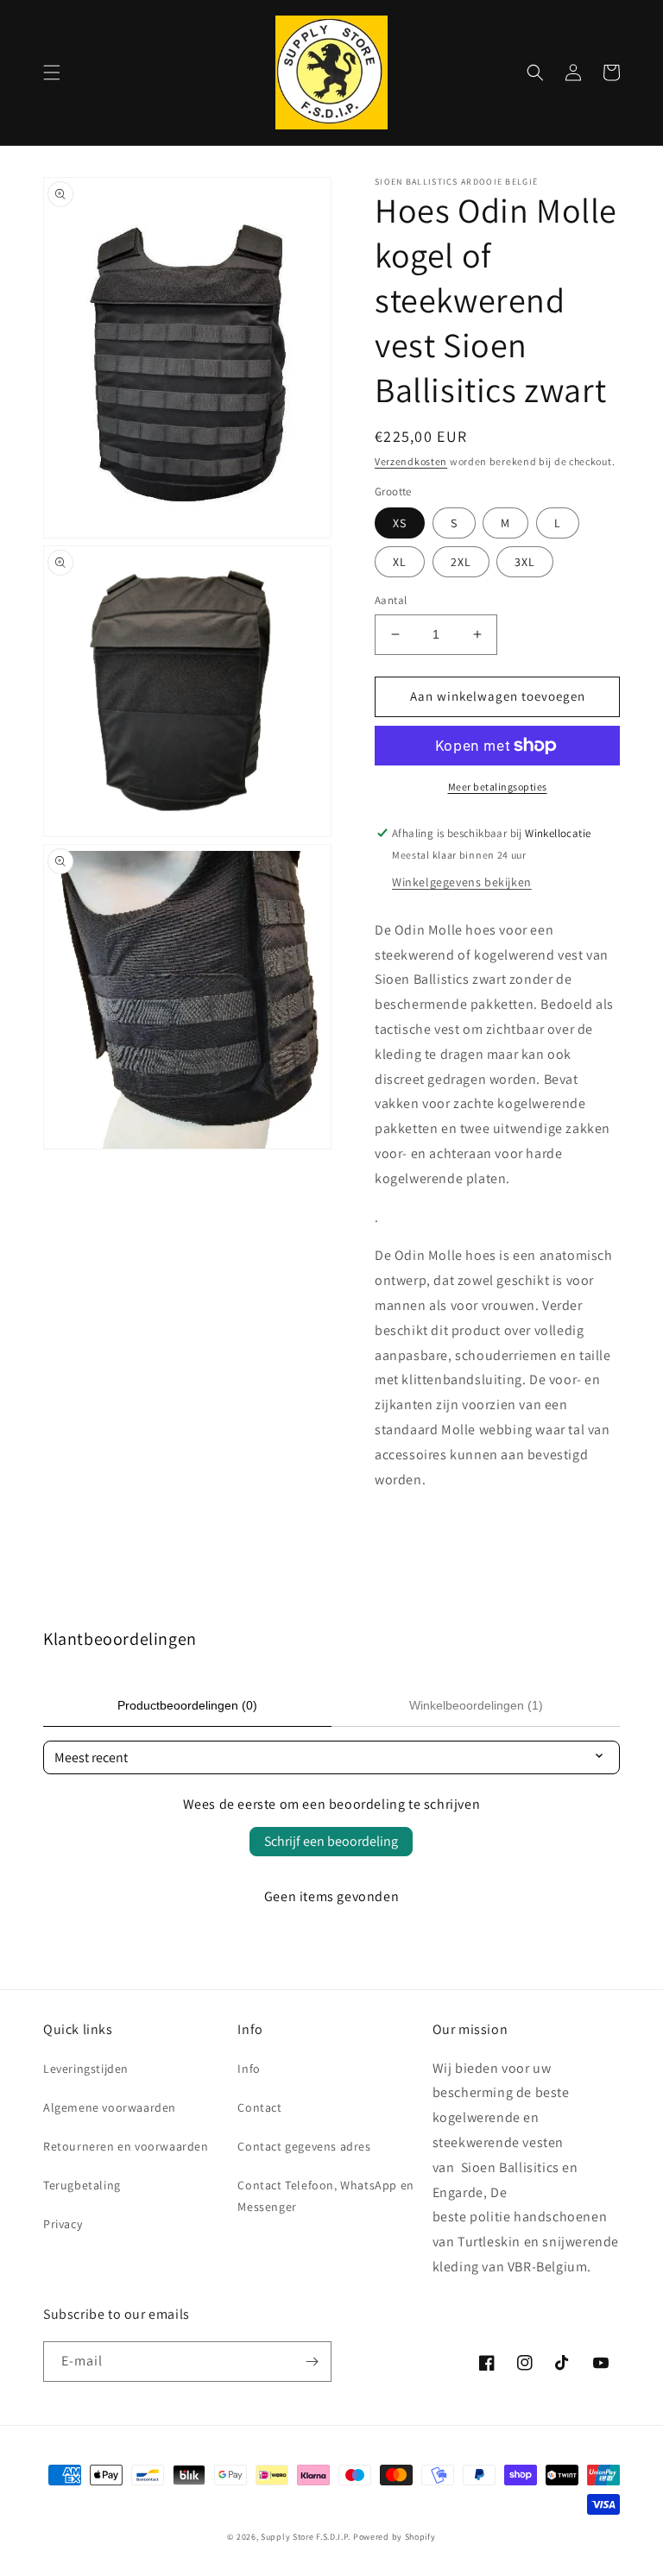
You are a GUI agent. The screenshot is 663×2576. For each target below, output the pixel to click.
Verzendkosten (411, 461)
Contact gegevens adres (304, 2146)
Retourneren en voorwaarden (126, 2146)
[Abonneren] (312, 2362)
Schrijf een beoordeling (331, 1841)
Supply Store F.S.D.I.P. (306, 2537)
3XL (525, 562)
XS (400, 523)
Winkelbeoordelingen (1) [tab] (476, 1705)
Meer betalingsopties (498, 787)
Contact (259, 2107)
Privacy (63, 2224)
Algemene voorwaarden (110, 2107)
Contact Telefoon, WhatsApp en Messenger (325, 2196)
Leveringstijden (86, 2069)
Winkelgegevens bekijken (462, 882)
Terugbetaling (82, 2185)
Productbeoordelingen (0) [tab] (187, 1705)
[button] (52, 72)
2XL (461, 562)
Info (249, 2069)
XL (400, 562)
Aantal (391, 600)
